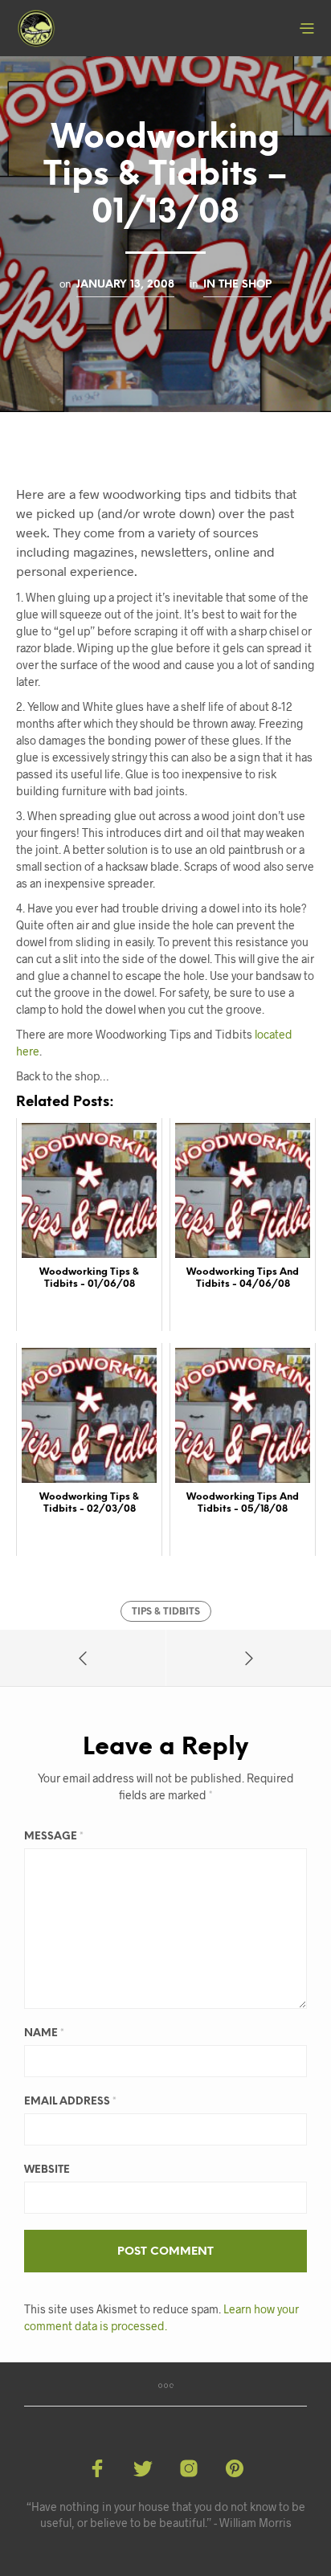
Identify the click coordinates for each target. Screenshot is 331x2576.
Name (44, 2033)
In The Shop (237, 284)
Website (47, 2170)
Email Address (70, 2102)
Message (54, 1837)
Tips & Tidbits (166, 1612)
